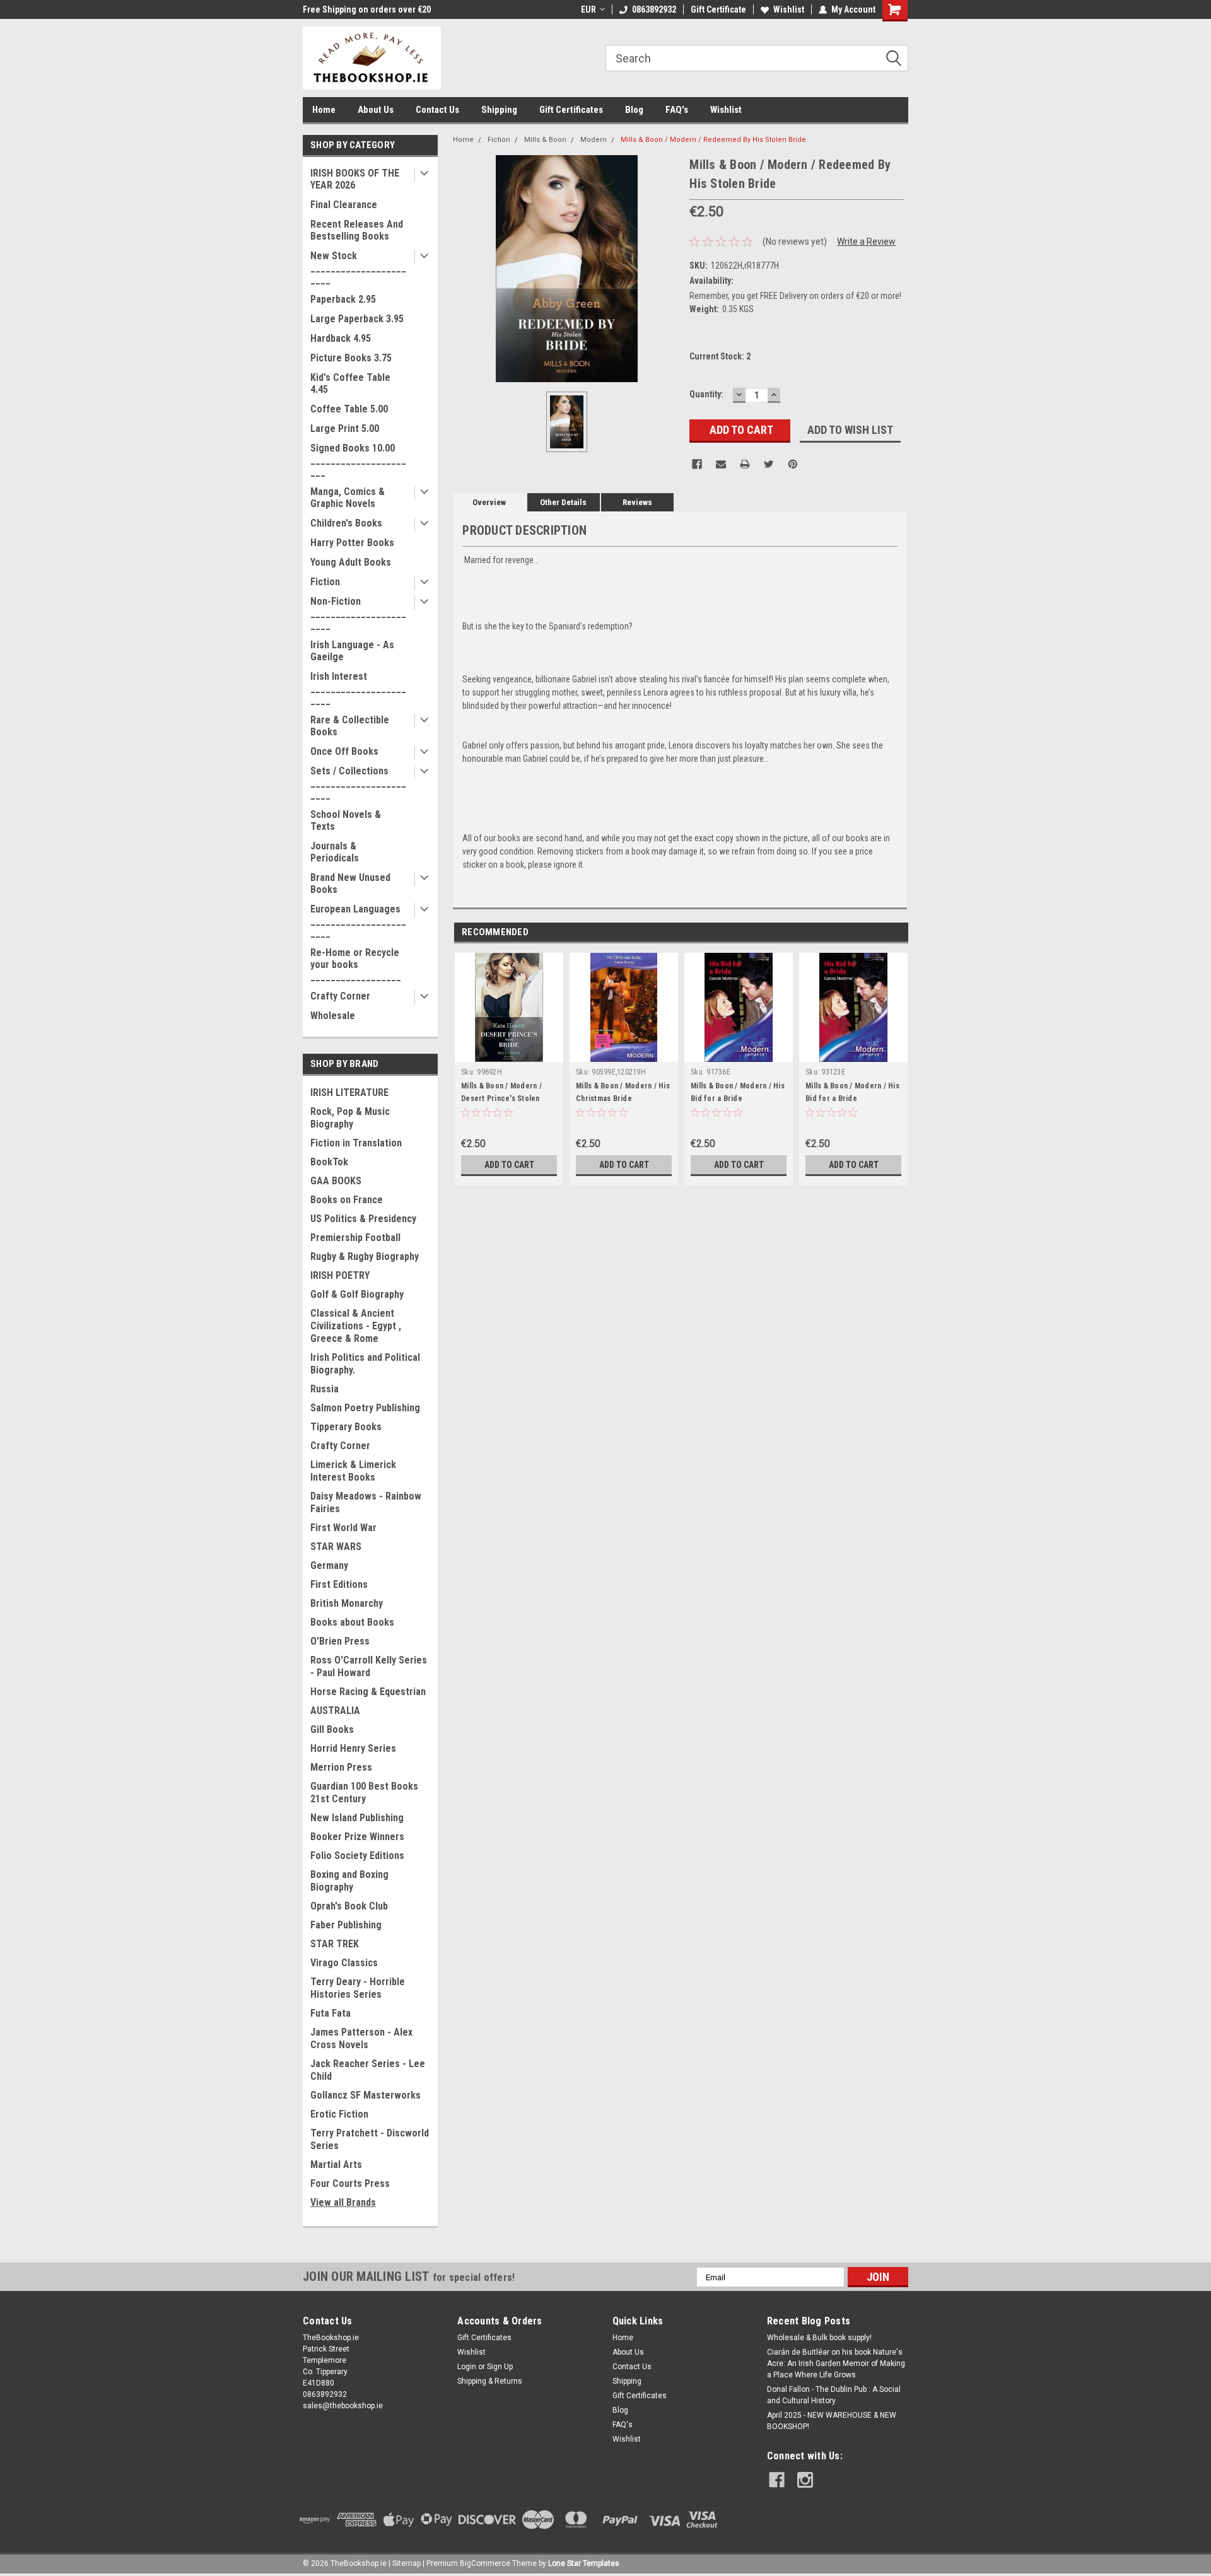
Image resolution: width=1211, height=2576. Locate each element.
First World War (343, 1528)
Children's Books (346, 523)
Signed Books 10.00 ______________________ (358, 460)
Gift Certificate (718, 9)
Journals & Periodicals (335, 852)
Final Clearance (344, 205)
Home (324, 110)
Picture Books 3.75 (351, 358)
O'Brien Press (340, 1641)
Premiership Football (355, 1238)
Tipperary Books (346, 1427)
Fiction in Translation (356, 1143)
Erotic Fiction (339, 2114)
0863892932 (654, 9)
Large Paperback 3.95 (357, 319)
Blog (634, 110)
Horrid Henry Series (353, 1748)
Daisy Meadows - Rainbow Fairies (366, 1502)
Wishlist (789, 9)
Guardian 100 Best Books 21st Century (364, 1792)
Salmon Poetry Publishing (365, 1408)
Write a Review (866, 242)
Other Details (563, 502)
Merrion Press (341, 1767)
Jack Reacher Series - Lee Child (368, 2070)
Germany (329, 1565)
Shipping (499, 110)
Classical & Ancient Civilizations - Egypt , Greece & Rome (356, 1326)
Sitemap (407, 2563)
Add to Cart (509, 1165)
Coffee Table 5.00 (349, 409)
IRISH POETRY (340, 1275)
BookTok (329, 1162)
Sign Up (500, 2367)
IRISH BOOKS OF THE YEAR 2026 (355, 179)
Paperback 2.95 (343, 299)
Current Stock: (720, 356)
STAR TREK (335, 1944)
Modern (594, 140)
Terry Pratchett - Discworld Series (370, 2139)
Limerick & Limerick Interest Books (353, 1471)
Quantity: (706, 394)
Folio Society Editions (357, 1856)
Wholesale (333, 1016)
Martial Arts (336, 2165)
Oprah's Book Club (349, 1906)
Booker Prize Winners (357, 1837)
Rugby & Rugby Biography (365, 1256)
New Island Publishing (357, 1818)
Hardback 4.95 (341, 338)
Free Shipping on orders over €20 (367, 9)
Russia (325, 1389)
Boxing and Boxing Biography (349, 1881)
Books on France (347, 1200)
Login (467, 2367)
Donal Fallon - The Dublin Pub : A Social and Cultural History (834, 2395)
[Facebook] (697, 464)
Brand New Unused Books (350, 883)
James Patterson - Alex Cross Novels (361, 2038)
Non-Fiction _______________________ (358, 613)
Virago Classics (344, 1963)
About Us (376, 110)
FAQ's (677, 110)
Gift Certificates (571, 110)
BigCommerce (485, 2563)
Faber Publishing (346, 1925)
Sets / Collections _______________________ (358, 783)
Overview (489, 502)
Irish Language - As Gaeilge (352, 651)
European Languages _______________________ (358, 921)
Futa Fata (331, 2013)
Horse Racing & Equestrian (368, 1692)
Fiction (325, 582)
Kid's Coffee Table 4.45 (350, 383)
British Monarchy (347, 1603)
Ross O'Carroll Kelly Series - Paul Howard (369, 1666)
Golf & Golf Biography (357, 1294)
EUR (588, 9)
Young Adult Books (351, 562)
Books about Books (352, 1622)
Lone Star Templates (584, 2563)
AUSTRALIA (335, 1711)
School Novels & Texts (346, 820)
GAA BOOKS (336, 1181)
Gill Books (332, 1729)
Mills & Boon (545, 140)
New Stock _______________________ (358, 268)
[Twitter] (769, 464)
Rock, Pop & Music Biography (350, 1118)
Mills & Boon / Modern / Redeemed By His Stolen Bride (713, 140)
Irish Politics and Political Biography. (365, 1364)
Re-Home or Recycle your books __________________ (356, 965)
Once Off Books (344, 751)
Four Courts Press (350, 2183)
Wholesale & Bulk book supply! (819, 2338)
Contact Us (437, 110)
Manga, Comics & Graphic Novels (348, 498)
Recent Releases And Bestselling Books (357, 230)
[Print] (745, 464)
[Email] (721, 464)
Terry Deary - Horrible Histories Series (358, 1988)
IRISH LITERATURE (349, 1093)
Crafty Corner (340, 996)
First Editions (339, 1584)
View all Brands (343, 2202)
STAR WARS (336, 1547)
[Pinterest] (793, 464)
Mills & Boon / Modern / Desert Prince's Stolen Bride (501, 1099)
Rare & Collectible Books (350, 726)
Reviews (637, 502)
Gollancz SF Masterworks (366, 2095)
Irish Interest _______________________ (358, 688)
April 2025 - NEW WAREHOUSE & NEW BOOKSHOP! (832, 2421)
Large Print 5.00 (345, 428)
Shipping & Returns (490, 2381)
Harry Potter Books (352, 543)
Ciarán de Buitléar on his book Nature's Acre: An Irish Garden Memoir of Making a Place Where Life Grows (836, 2363)
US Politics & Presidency (363, 1219)
